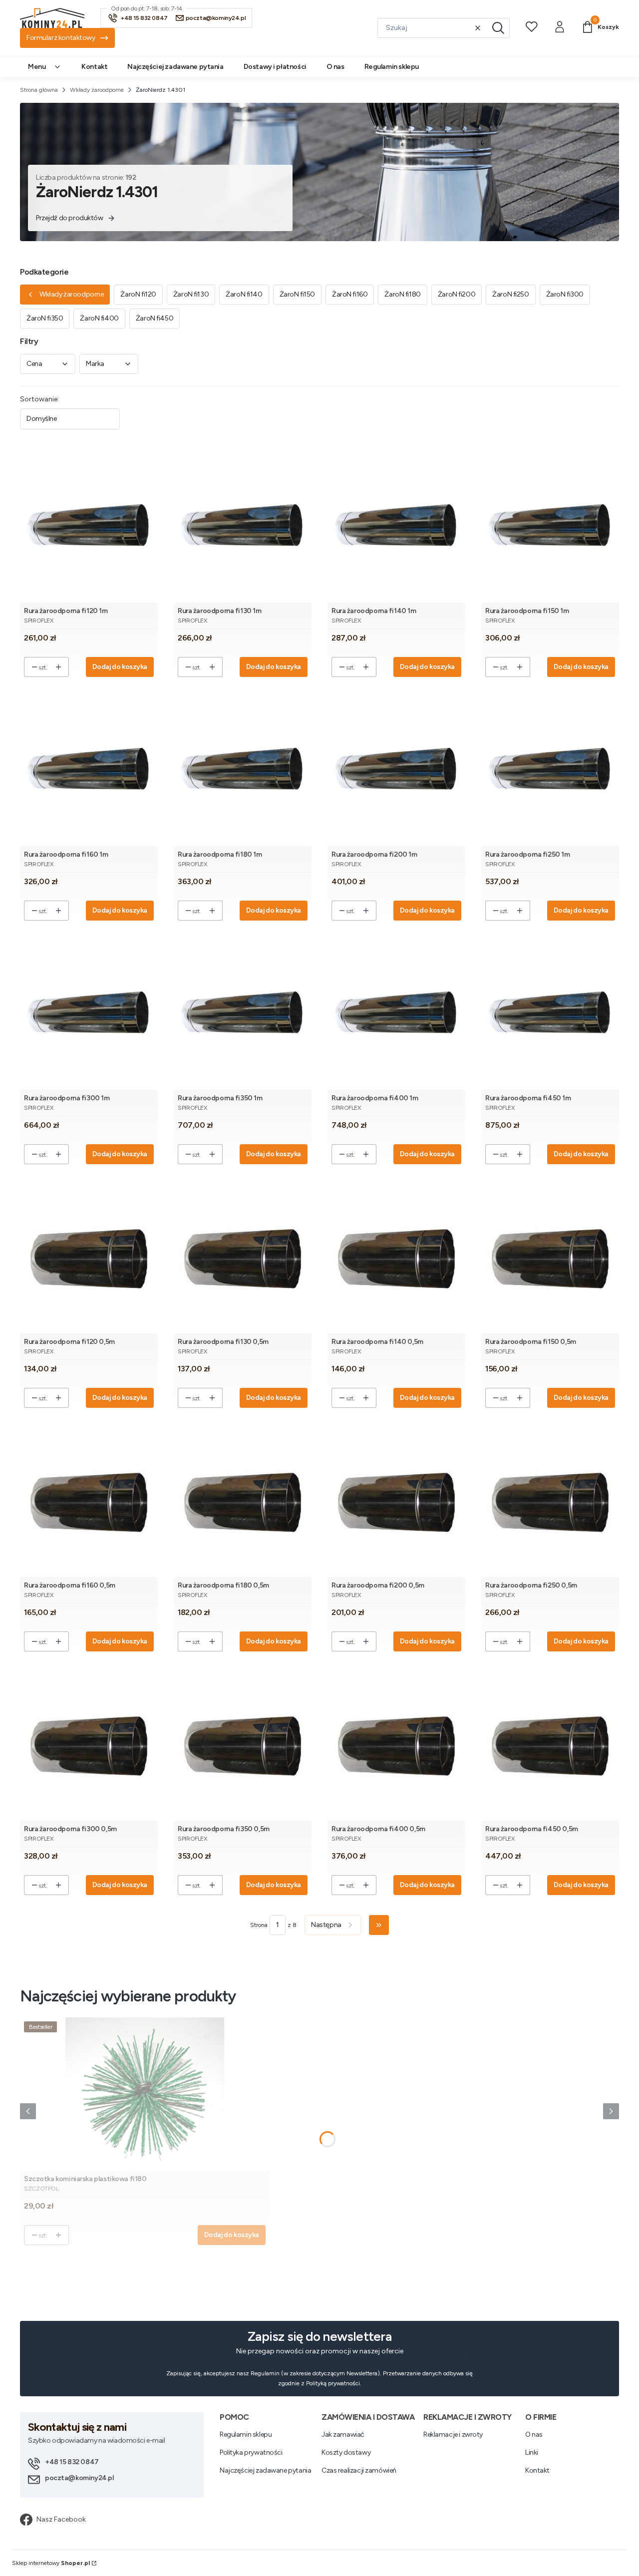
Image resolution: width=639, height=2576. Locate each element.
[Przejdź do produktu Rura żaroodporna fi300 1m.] (89, 1013)
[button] (498, 28)
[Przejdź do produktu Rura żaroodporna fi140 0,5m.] (396, 1257)
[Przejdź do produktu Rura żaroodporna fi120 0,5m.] (89, 1257)
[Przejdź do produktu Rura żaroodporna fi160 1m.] (89, 770)
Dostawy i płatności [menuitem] (275, 67)
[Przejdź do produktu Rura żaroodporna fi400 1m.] (396, 1013)
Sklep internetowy (51, 2563)
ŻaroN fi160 (350, 294)
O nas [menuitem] (335, 67)
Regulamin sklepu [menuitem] (392, 67)
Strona (259, 1925)
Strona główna (39, 90)
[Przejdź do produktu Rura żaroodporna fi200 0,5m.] (396, 1500)
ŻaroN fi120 (138, 294)
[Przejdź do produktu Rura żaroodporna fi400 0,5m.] (396, 1744)
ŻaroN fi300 (565, 294)
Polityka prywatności (251, 2452)
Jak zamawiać (343, 2434)
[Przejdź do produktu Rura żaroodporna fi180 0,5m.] (243, 1500)
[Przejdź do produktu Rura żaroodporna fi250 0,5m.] (550, 1500)
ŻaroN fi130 (191, 294)
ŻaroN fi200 (457, 294)
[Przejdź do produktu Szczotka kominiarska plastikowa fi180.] (145, 2094)
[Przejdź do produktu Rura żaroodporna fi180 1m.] (243, 770)
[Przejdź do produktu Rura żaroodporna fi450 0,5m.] (550, 1744)
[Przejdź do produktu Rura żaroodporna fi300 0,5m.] (89, 1744)
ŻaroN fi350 (45, 318)
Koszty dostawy (346, 2452)
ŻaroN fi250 (510, 294)
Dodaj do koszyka (120, 667)
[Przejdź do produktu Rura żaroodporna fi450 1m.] (550, 1013)
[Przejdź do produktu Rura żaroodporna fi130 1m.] (243, 526)
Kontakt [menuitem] (94, 67)
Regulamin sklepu (246, 2434)
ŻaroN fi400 (99, 318)
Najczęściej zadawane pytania (265, 2470)
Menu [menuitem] (37, 67)
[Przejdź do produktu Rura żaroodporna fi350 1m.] (243, 1013)
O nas (534, 2434)
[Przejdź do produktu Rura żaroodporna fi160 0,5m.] (89, 1500)
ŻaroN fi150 (297, 294)
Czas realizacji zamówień (359, 2470)
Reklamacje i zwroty (453, 2434)
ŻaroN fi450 (155, 318)
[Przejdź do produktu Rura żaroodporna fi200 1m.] (396, 770)
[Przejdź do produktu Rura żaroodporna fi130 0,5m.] (243, 1257)
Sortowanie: (39, 399)
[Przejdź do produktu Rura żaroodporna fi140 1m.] (396, 526)
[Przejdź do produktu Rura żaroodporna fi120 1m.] (89, 526)
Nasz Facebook (61, 2519)
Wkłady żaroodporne (97, 90)
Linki (532, 2452)
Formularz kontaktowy (61, 38)
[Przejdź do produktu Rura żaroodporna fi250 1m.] (550, 770)
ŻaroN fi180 (402, 294)
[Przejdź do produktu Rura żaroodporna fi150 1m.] (550, 526)
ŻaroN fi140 (244, 294)
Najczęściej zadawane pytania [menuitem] (175, 67)
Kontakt (537, 2470)
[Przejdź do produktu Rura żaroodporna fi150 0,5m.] (550, 1257)
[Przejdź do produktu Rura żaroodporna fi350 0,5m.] (243, 1744)
